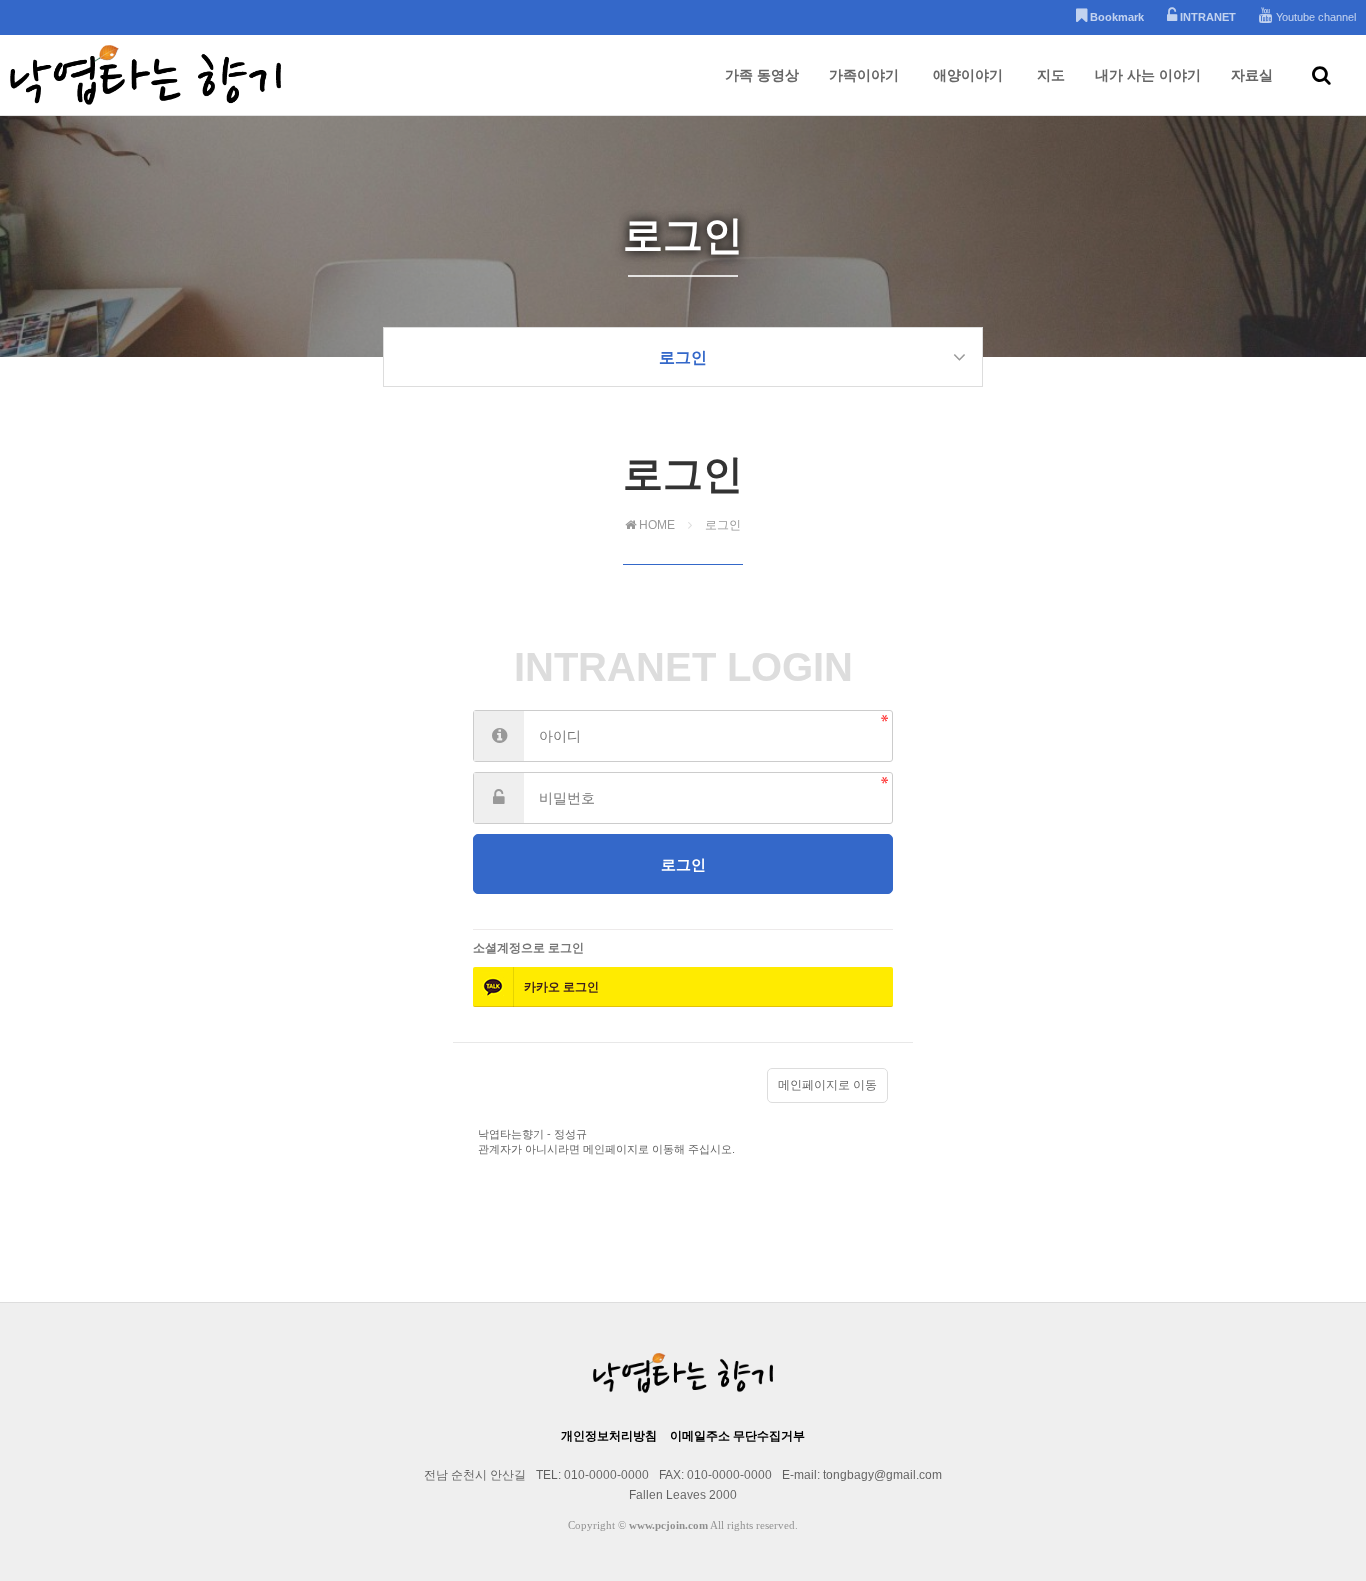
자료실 (1252, 75)
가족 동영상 (762, 75)
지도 (1051, 75)
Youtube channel (1314, 17)
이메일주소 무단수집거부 (737, 1436)
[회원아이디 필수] (499, 736)
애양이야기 (968, 75)
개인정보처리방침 (609, 1436)
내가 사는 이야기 (1148, 75)
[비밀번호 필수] (499, 798)
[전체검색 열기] (1321, 75)
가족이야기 (864, 75)
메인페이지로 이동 (827, 1085)
